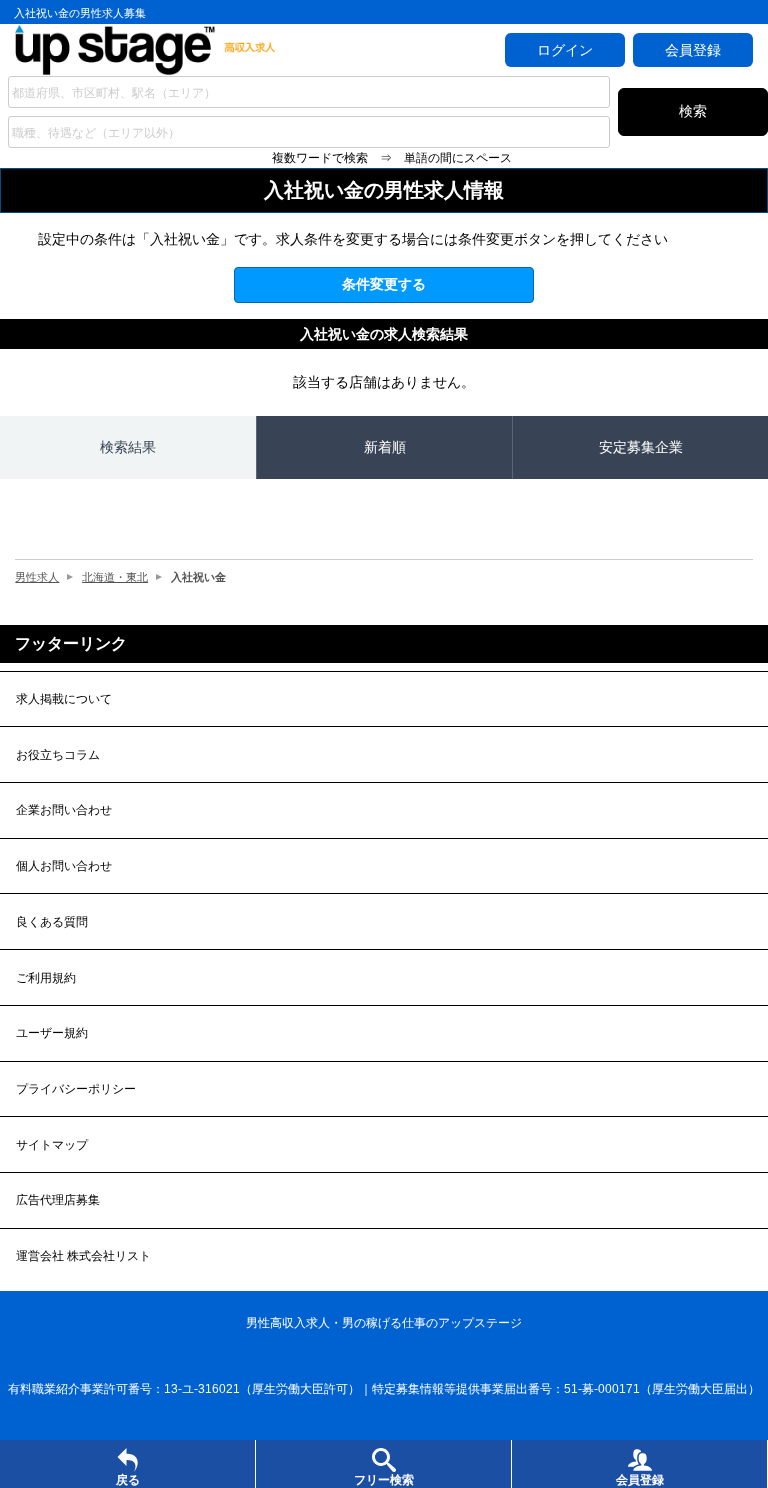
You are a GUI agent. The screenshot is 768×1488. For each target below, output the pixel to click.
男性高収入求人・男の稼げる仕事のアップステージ (384, 1323)
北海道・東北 (115, 577)
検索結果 (128, 447)
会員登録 (693, 50)
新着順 (385, 447)
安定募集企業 (641, 447)
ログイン (565, 50)
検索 (693, 111)
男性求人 (37, 577)
